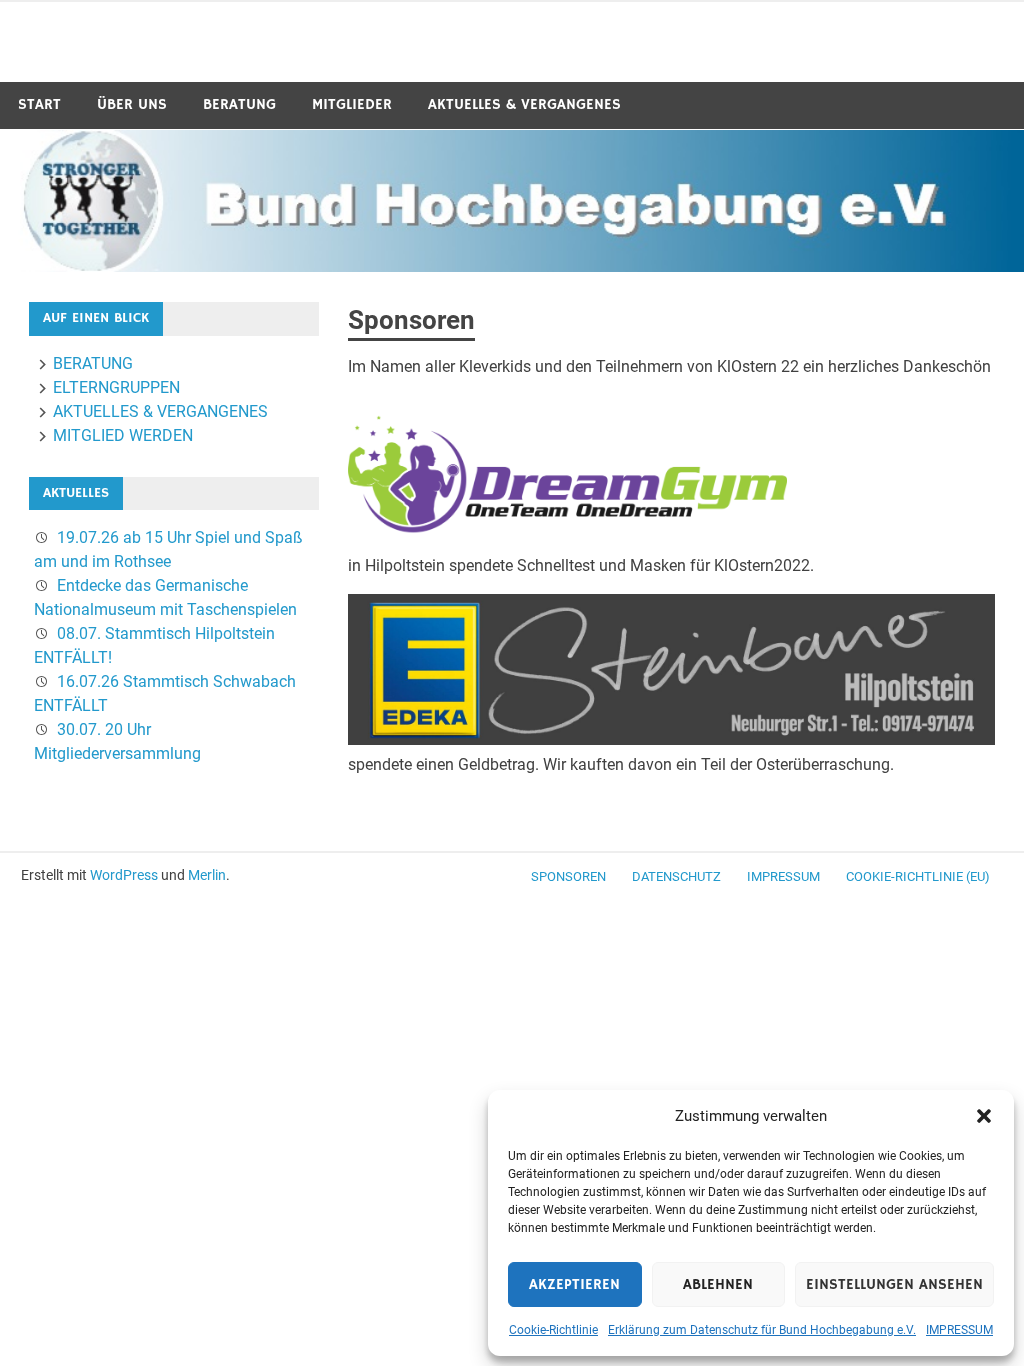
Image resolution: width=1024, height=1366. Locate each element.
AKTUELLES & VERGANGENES (524, 104)
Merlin (207, 875)
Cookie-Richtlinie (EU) (918, 876)
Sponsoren (568, 876)
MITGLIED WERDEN (123, 435)
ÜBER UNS (132, 104)
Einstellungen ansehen (894, 1284)
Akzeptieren (574, 1284)
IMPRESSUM (959, 1330)
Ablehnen (718, 1284)
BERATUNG (239, 104)
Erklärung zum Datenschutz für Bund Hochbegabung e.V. (762, 1330)
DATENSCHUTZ (676, 876)
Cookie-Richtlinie (553, 1330)
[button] (984, 1116)
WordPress (124, 875)
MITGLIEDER (352, 104)
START (39, 104)
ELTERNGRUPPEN (116, 387)
